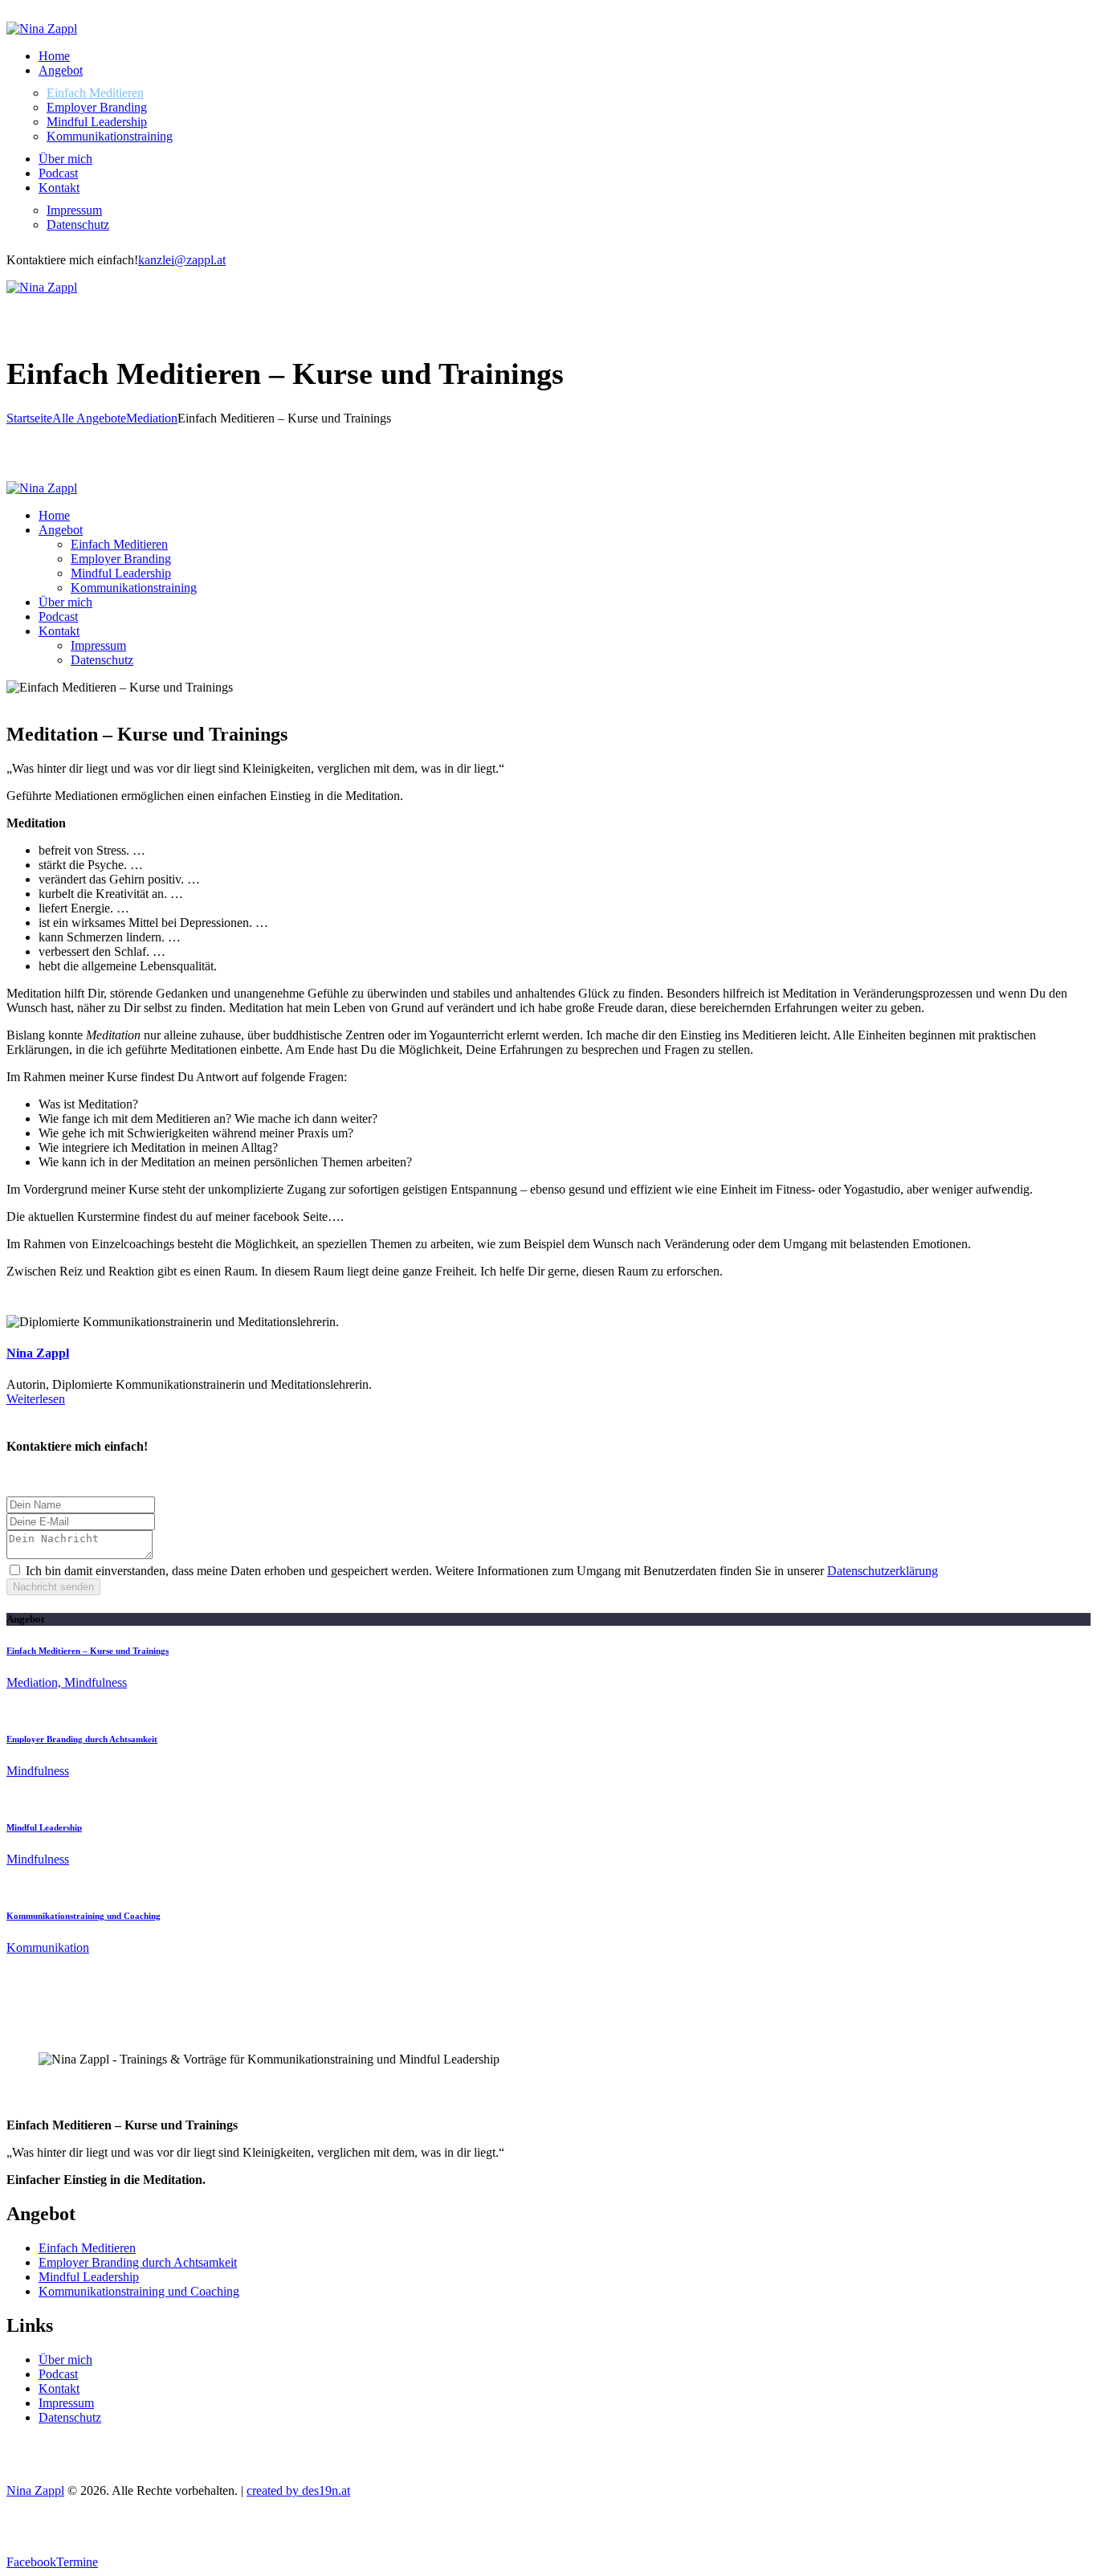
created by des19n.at (298, 2490)
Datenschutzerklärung (883, 1571)
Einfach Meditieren (87, 2248)
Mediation (152, 418)
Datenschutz (70, 2417)
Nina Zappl (38, 1353)
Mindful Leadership (44, 1827)
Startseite (29, 418)
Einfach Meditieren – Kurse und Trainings (88, 1651)
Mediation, (35, 1682)
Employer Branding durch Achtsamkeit (82, 1739)
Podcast (58, 2374)
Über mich (65, 2360)
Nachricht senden (53, 1587)
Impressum (66, 2403)
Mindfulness (96, 1682)
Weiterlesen (36, 1399)
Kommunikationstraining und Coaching (84, 1916)
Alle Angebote (89, 418)
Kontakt (59, 2388)
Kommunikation (48, 1947)
